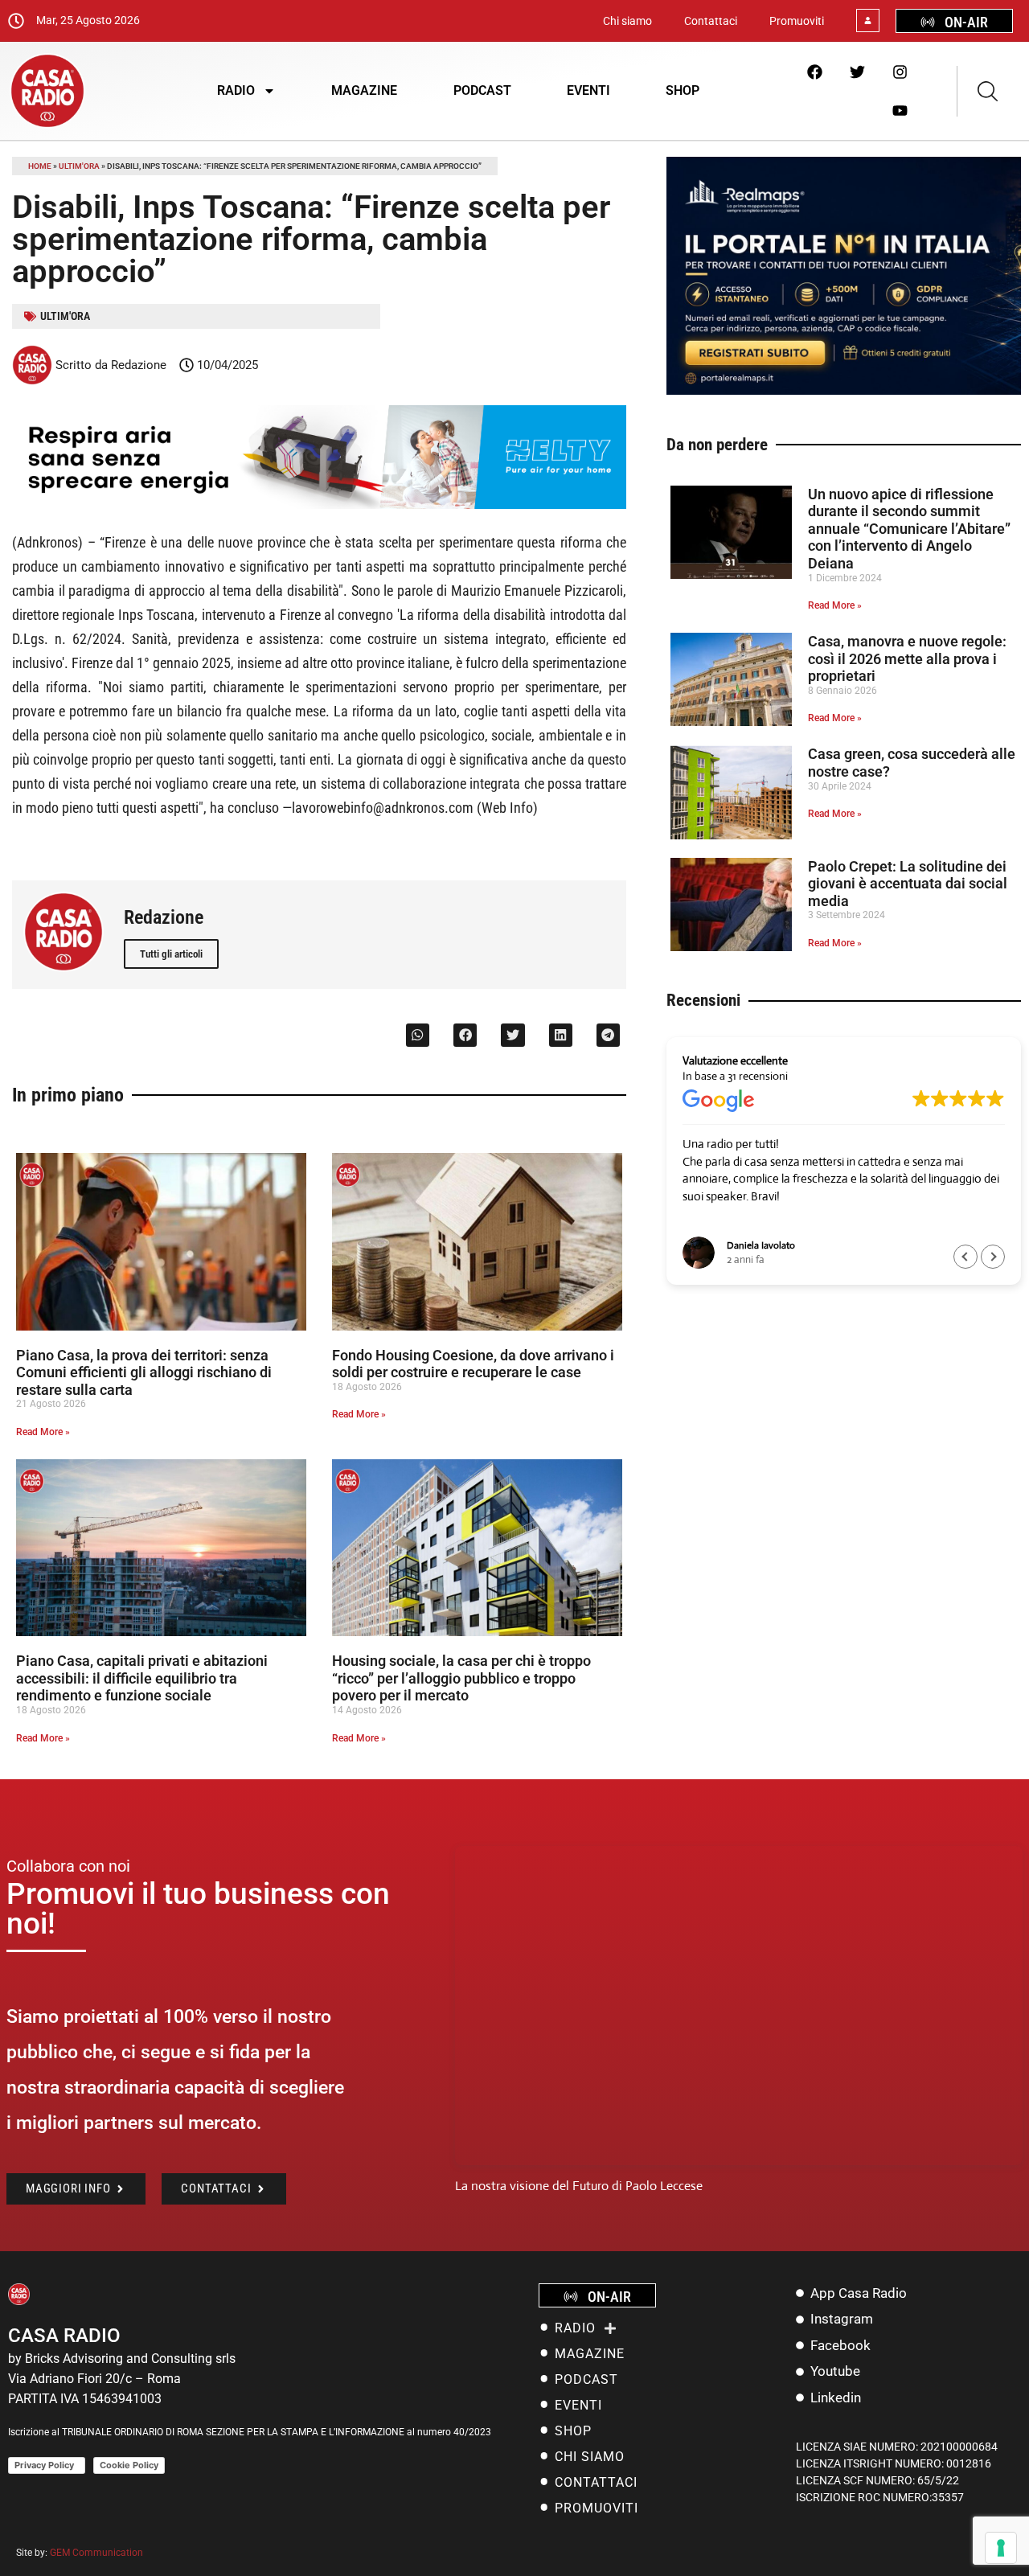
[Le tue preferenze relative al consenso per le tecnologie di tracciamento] (1001, 2548)
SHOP (683, 90)
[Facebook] (814, 72)
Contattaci (711, 21)
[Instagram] (900, 72)
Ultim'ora (79, 166)
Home (40, 166)
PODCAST (482, 90)
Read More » (43, 1432)
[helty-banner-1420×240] (319, 505)
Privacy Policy (47, 2465)
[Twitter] (857, 72)
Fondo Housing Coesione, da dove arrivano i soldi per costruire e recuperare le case (473, 1364)
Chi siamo (627, 21)
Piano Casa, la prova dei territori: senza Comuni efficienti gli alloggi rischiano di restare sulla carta (144, 1372)
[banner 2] (844, 390)
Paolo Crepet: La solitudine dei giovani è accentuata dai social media (908, 884)
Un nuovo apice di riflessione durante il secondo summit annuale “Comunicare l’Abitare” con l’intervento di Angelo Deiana (909, 529)
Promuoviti (797, 21)
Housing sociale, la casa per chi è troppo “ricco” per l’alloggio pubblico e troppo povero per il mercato (461, 1678)
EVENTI (588, 90)
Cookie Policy (129, 2465)
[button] (418, 1035)
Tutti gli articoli (171, 954)
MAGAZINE (364, 90)
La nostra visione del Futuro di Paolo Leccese (579, 2186)
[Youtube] (900, 110)
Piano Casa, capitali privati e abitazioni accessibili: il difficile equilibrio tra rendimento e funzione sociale (142, 1678)
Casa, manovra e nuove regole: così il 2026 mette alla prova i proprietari (907, 658)
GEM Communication (98, 2553)
